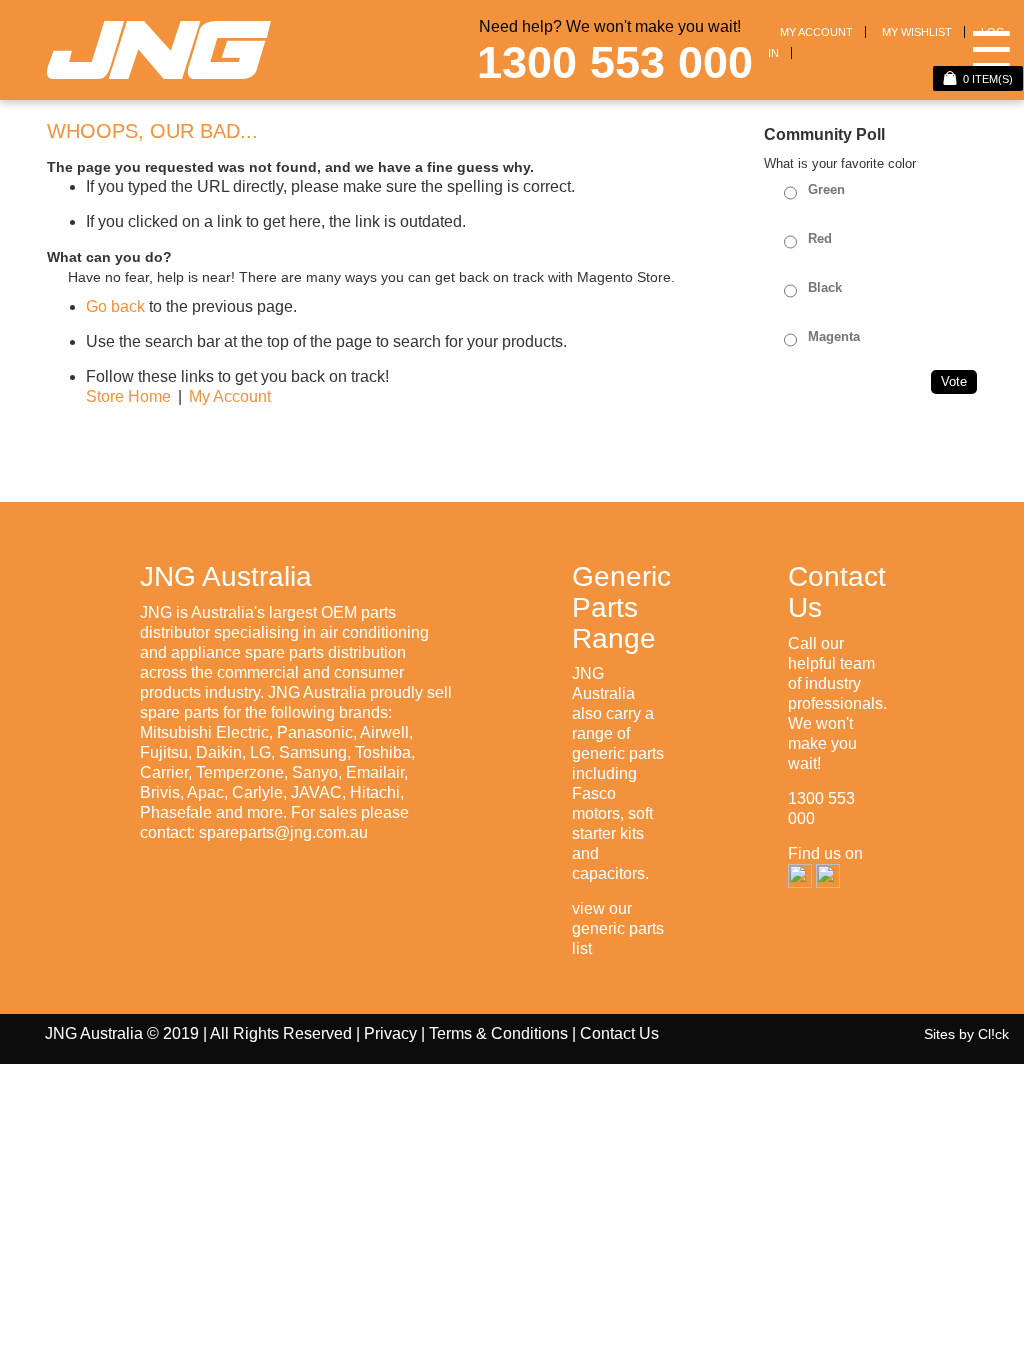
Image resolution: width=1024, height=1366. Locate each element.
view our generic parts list (618, 928)
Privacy (390, 1033)
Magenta (834, 336)
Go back (115, 306)
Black (825, 287)
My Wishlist (917, 32)
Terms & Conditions (498, 1033)
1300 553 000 (615, 62)
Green (826, 189)
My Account (816, 32)
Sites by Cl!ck (966, 1034)
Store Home (128, 396)
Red (820, 238)
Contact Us (619, 1033)
